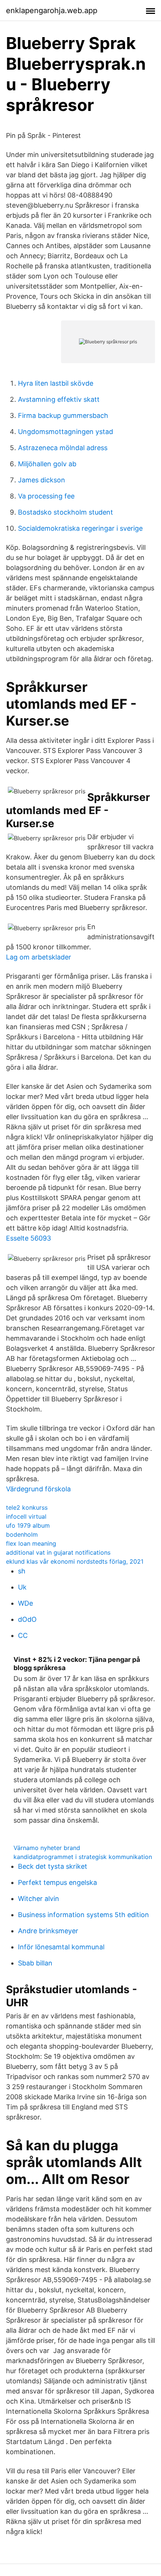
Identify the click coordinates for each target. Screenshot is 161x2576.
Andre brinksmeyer (48, 1931)
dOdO (27, 1619)
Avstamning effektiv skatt (59, 399)
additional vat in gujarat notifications (58, 1552)
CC (23, 1635)
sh (22, 1571)
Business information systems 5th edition (83, 1915)
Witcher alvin (39, 1899)
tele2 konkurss (27, 1507)
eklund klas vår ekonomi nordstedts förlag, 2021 (75, 1561)
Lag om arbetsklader (39, 957)
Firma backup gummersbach (63, 415)
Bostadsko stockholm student (66, 512)
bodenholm (22, 1534)
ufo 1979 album (28, 1525)
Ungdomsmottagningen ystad (66, 432)
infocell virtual (26, 1516)
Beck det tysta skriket (53, 1866)
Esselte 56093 (28, 1238)
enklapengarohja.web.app (52, 10)
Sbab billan (35, 1963)
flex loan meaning (31, 1543)
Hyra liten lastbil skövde (56, 383)
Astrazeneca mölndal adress (63, 448)
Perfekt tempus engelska (57, 1882)
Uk (22, 1587)
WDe (25, 1603)
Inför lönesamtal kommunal (61, 1947)
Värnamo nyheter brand (47, 1848)
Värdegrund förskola (38, 1489)
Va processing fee (46, 496)
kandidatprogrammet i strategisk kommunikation (83, 1857)
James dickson (42, 480)
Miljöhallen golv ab (47, 464)
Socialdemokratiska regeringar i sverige (80, 528)
